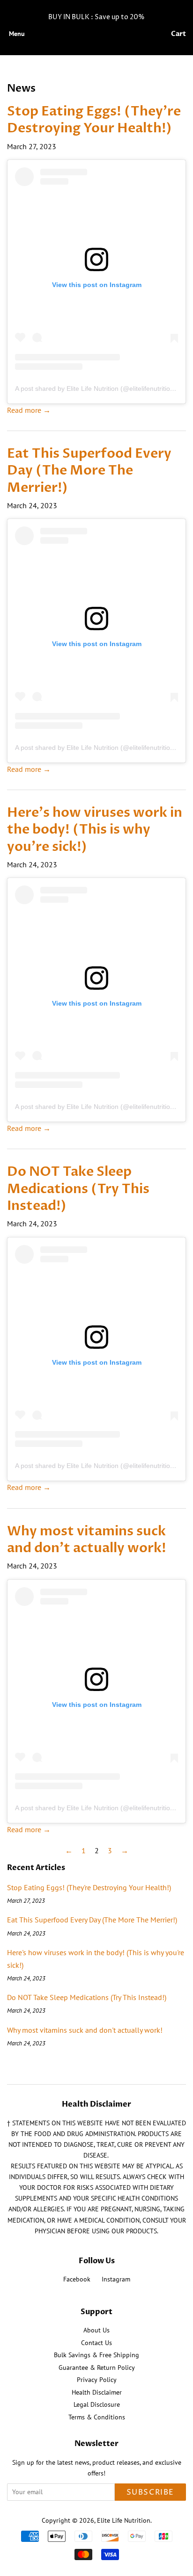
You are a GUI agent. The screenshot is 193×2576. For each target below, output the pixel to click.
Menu (17, 34)
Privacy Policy (97, 2380)
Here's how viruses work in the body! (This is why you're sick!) (95, 830)
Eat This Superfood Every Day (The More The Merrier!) (89, 471)
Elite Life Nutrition (124, 2520)
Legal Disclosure (97, 2404)
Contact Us (96, 2343)
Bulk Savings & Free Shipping (96, 2355)
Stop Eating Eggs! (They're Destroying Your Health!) (94, 120)
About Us (96, 2330)
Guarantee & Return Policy (97, 2367)
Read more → (29, 410)
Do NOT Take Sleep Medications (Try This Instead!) (78, 1189)
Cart (178, 34)
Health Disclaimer (97, 2392)
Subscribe (150, 2492)
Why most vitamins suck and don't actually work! (87, 1540)
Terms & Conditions (97, 2417)
